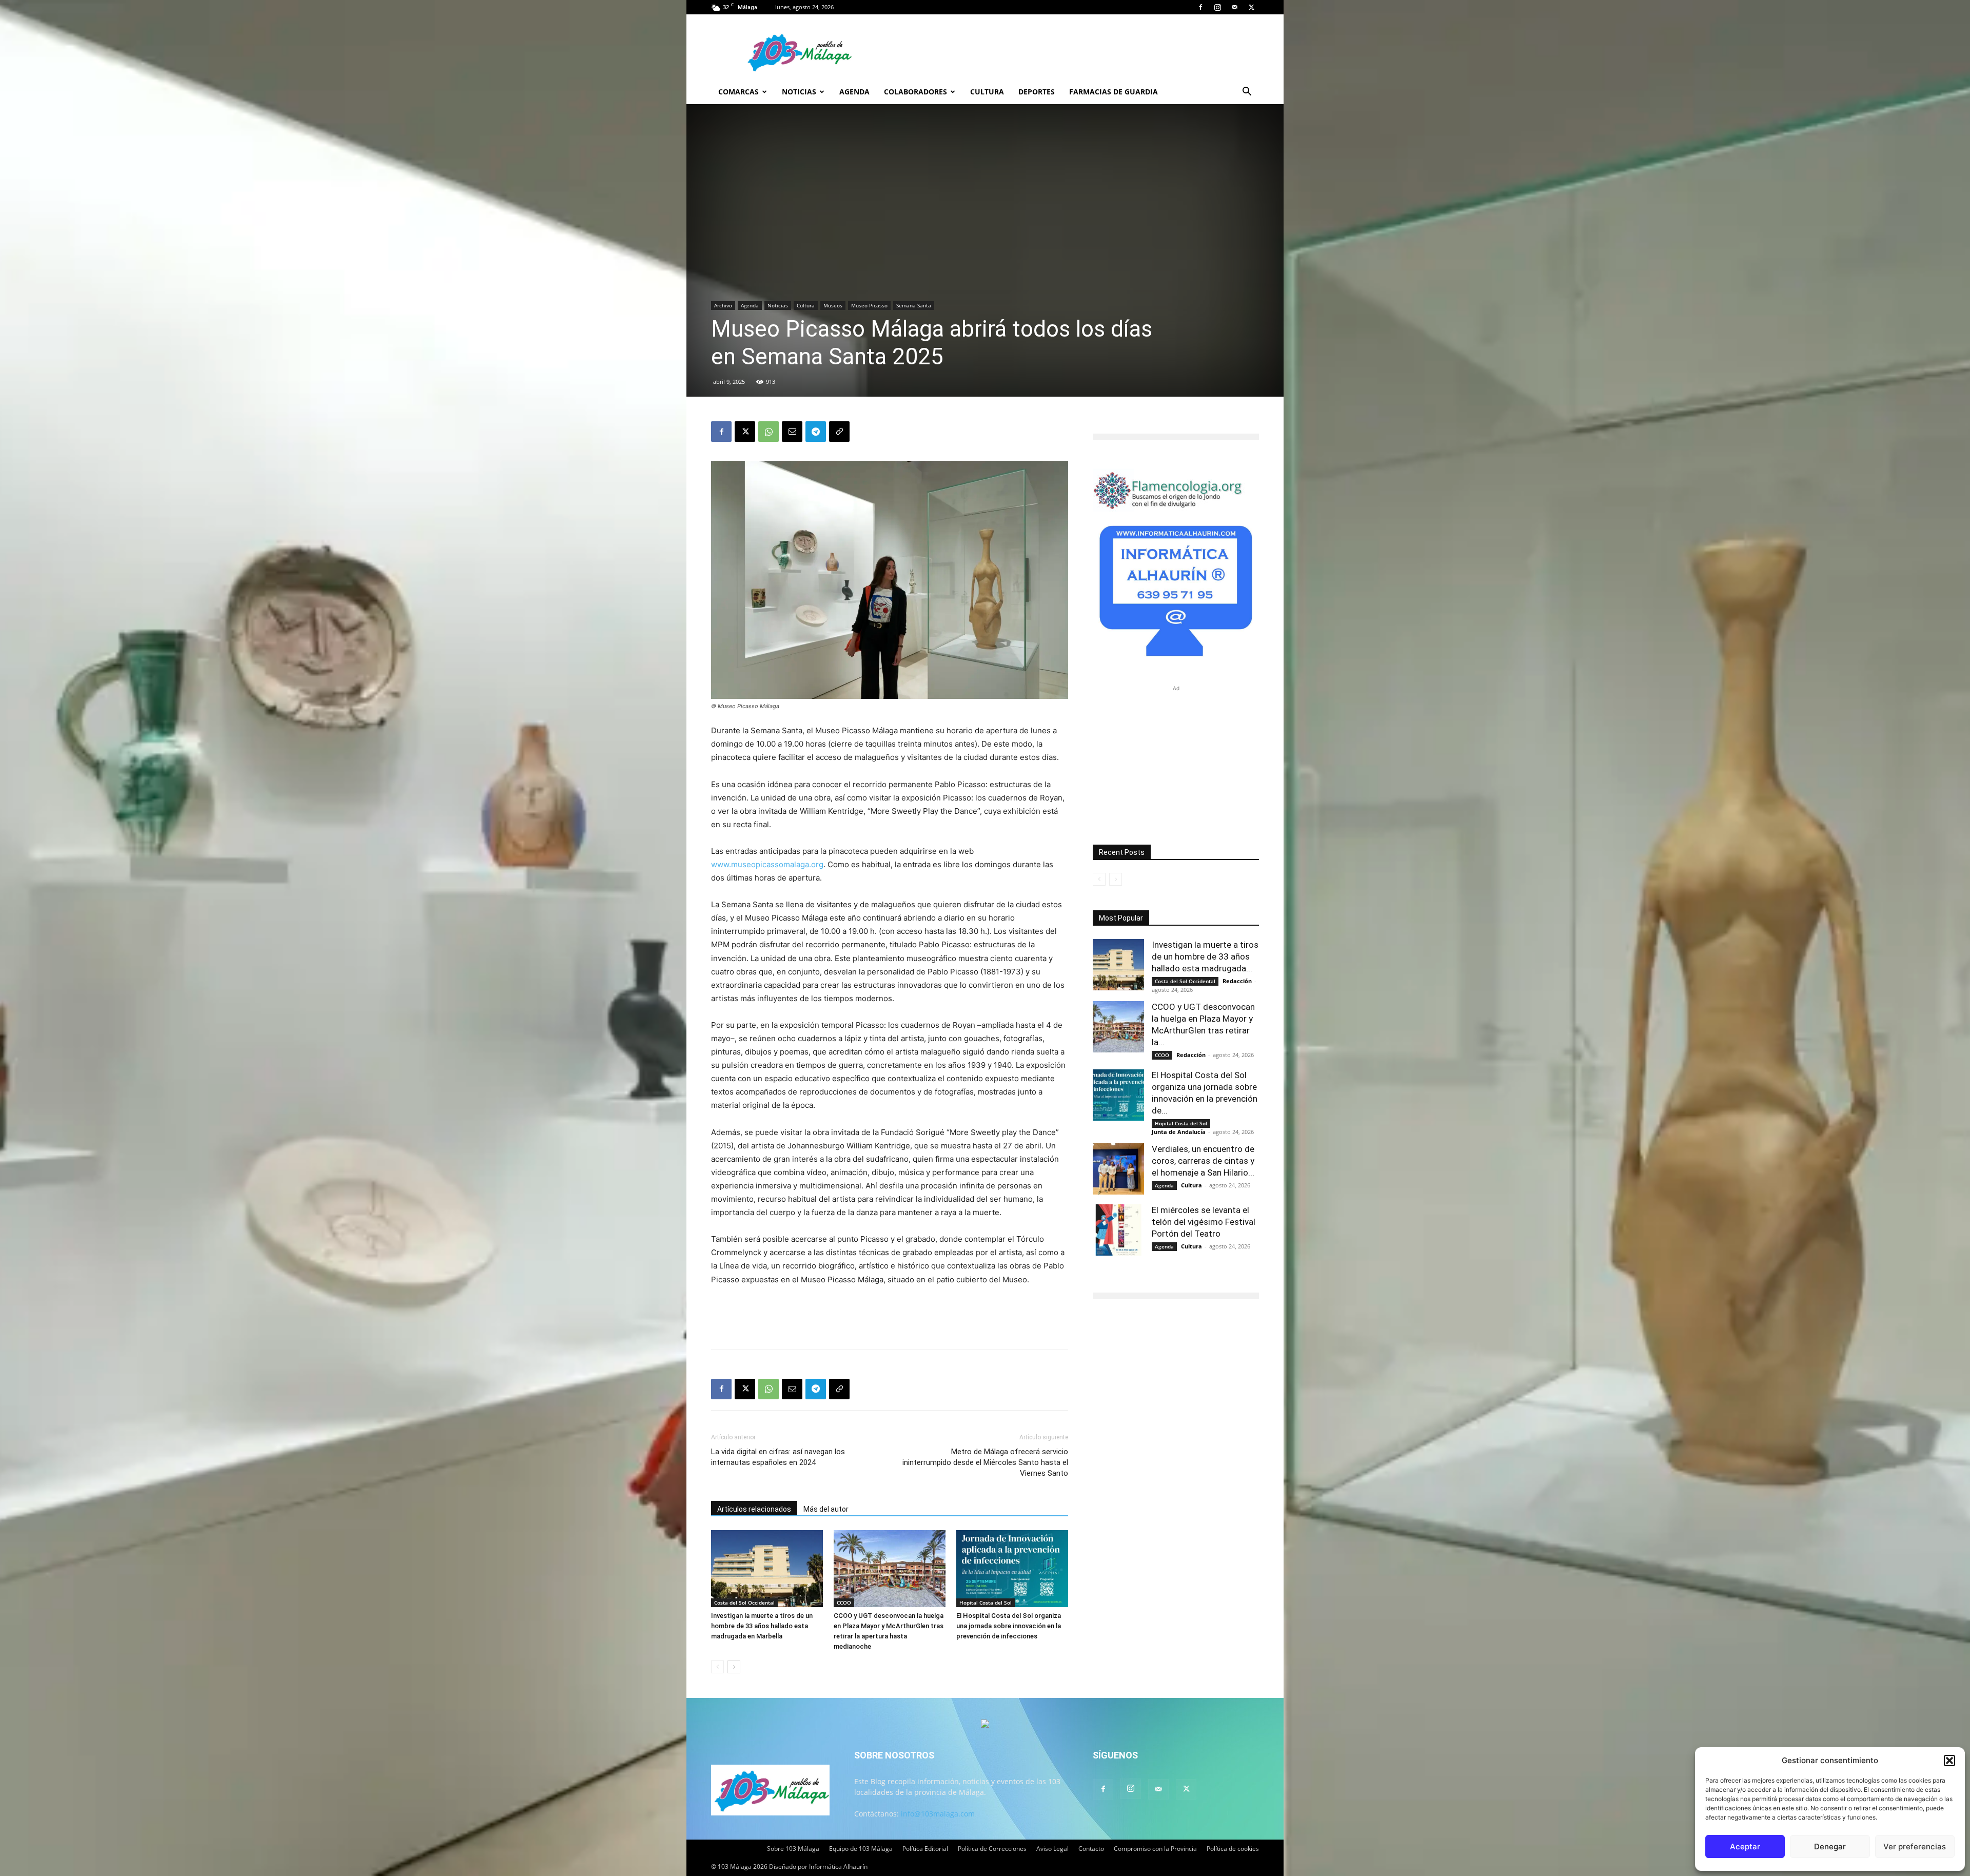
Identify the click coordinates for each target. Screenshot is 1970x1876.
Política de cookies (1233, 1849)
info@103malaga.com (938, 1814)
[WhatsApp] (769, 432)
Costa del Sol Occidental (744, 1603)
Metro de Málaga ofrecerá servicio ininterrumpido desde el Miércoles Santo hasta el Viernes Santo (985, 1462)
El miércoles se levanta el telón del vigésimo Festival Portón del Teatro (1204, 1222)
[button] (1949, 1761)
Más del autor (826, 1509)
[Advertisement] (890, 1315)
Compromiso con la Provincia (1155, 1849)
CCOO (844, 1603)
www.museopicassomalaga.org (767, 864)
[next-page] (734, 1667)
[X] (1251, 7)
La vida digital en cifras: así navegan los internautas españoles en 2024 (778, 1457)
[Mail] (1234, 7)
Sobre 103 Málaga (793, 1849)
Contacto (1091, 1849)
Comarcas (738, 92)
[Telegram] (816, 432)
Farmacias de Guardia (1114, 92)
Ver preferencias (1915, 1846)
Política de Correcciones (992, 1849)
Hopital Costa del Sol (986, 1603)
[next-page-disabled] (1116, 879)
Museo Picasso (869, 305)
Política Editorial (925, 1849)
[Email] (792, 432)
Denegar (1830, 1846)
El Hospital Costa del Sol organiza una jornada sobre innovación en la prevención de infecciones (1009, 1626)
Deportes (1037, 92)
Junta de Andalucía (1179, 1132)
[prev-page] (717, 1667)
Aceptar (1745, 1846)
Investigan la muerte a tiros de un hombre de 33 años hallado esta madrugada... (1205, 956)
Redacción (1237, 981)
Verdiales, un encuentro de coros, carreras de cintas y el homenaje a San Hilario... (1203, 1161)
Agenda (854, 92)
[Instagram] (1217, 7)
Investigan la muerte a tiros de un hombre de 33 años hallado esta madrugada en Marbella (762, 1626)
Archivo (723, 305)
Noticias (799, 92)
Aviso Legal (1052, 1849)
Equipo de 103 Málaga (861, 1849)
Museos (833, 305)
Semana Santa (914, 305)
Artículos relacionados (754, 1509)
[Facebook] (1200, 7)
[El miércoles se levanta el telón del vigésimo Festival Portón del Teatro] (1118, 1230)
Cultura (987, 92)
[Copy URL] (839, 432)
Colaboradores (915, 92)
